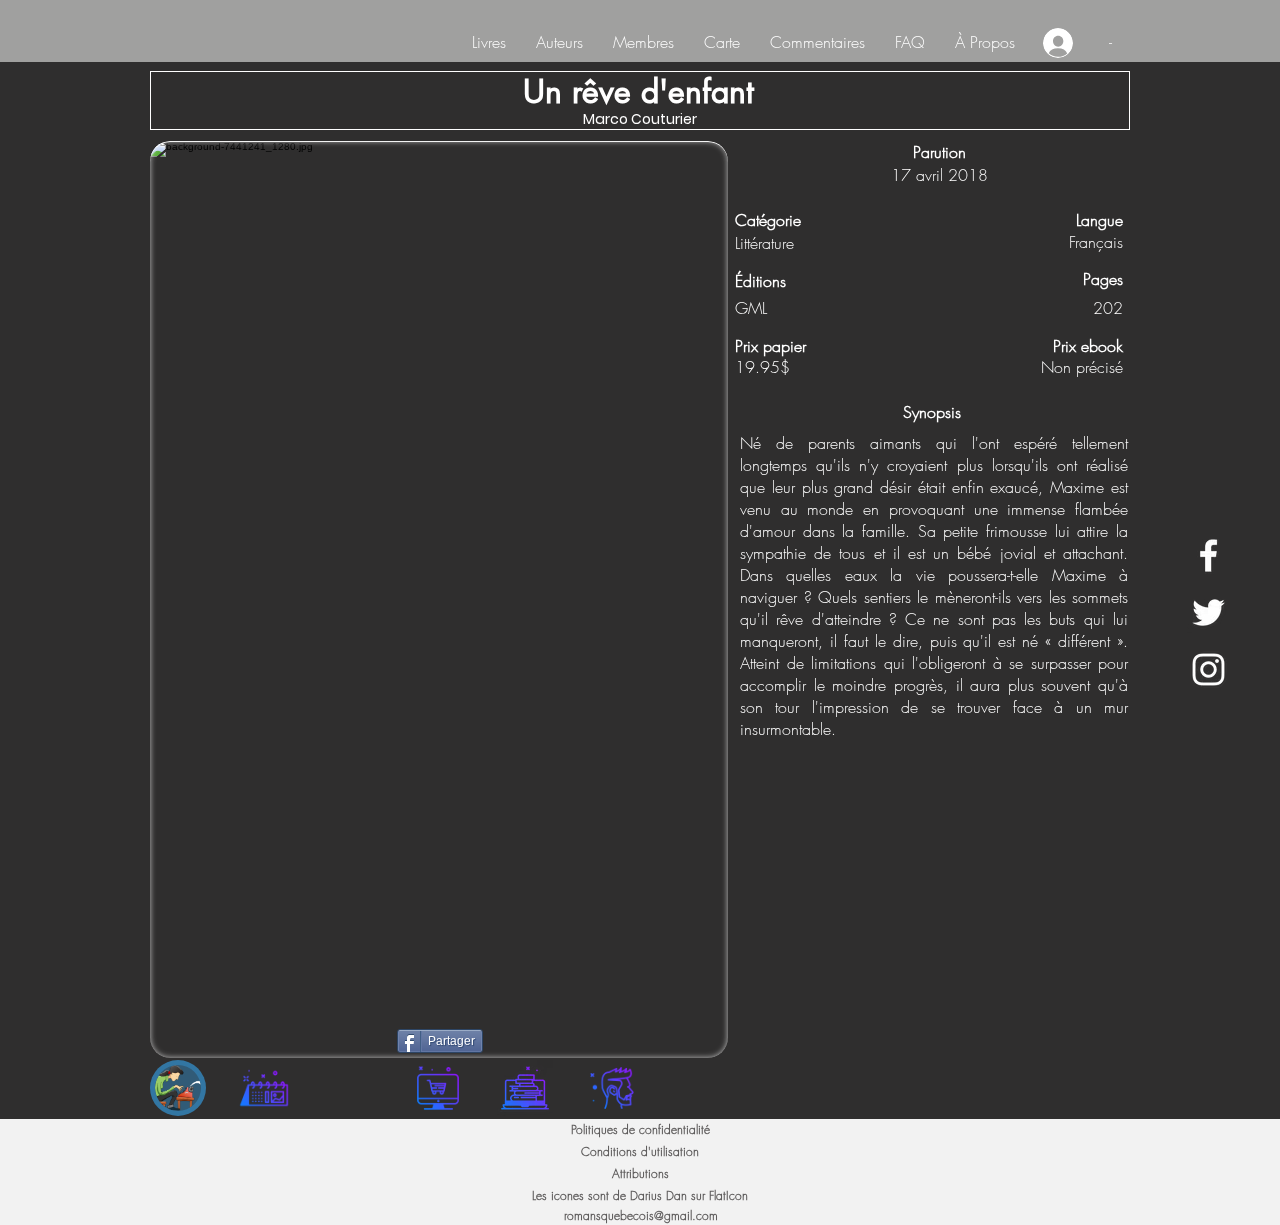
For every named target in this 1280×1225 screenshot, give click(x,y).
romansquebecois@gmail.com (641, 1215)
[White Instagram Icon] (1208, 669)
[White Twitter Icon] (1208, 612)
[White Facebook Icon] (1208, 555)
